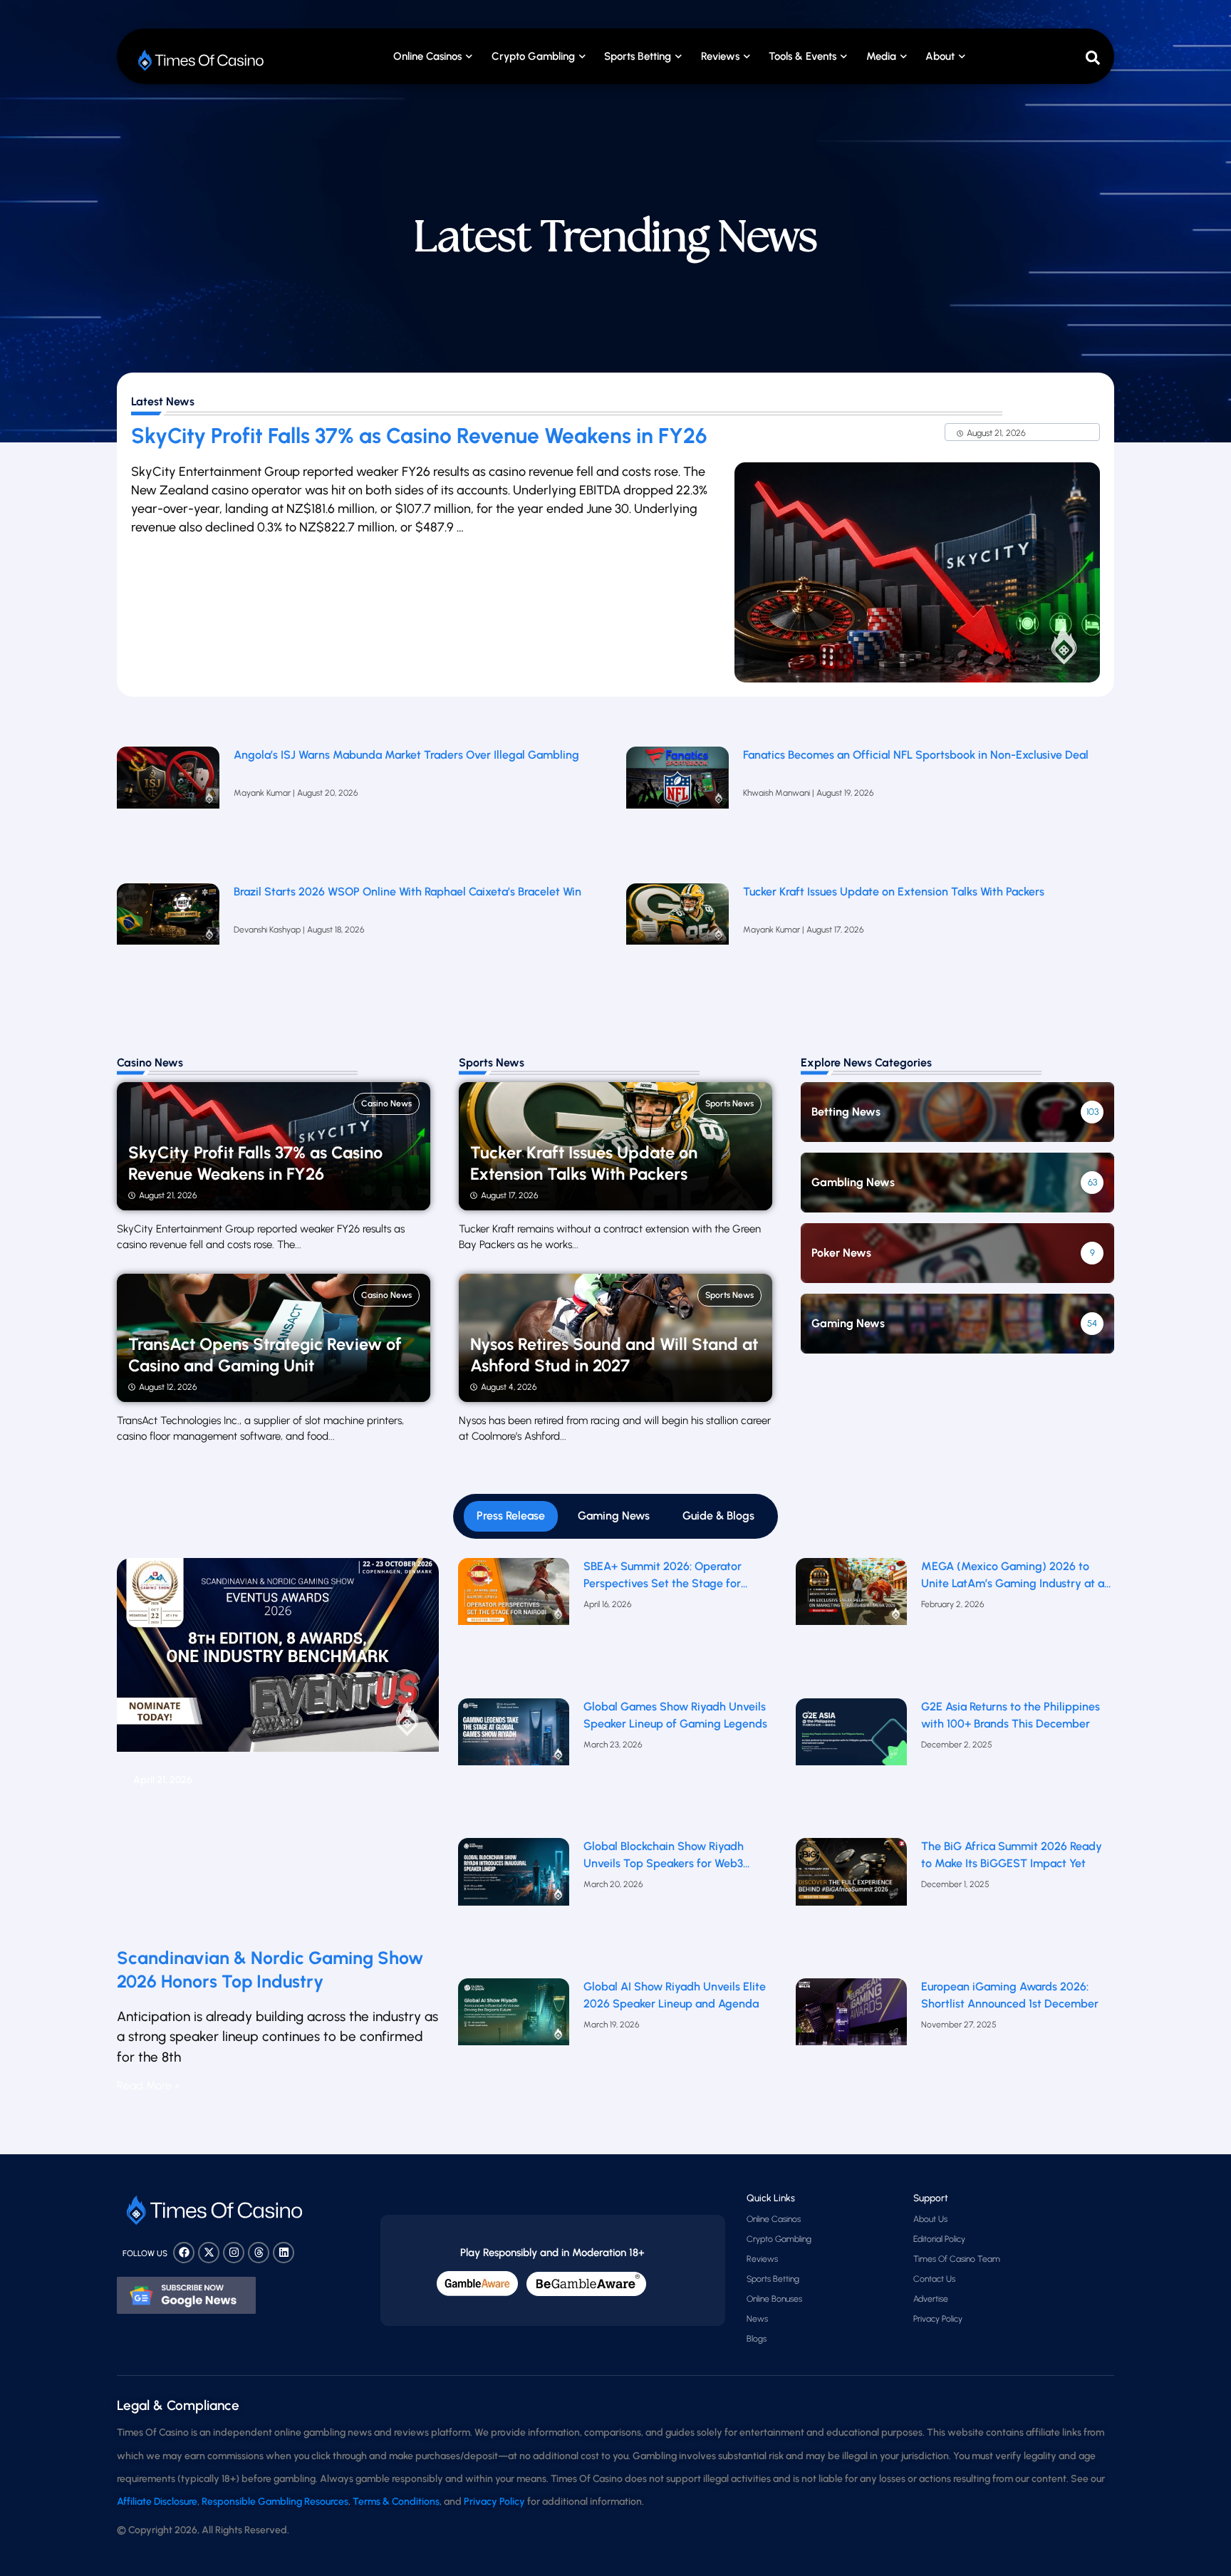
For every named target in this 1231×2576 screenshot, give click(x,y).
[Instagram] (234, 2253)
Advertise (931, 2299)
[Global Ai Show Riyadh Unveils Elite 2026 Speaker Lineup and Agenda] (514, 2045)
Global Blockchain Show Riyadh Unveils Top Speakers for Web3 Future (664, 1856)
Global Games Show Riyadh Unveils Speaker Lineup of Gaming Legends (675, 1715)
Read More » (149, 2086)
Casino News (386, 1103)
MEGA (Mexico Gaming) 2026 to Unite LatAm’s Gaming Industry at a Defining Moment (1013, 1576)
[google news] (186, 2295)
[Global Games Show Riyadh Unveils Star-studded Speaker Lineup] (514, 1765)
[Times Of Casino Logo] (202, 60)
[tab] (511, 1516)
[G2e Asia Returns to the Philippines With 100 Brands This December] (852, 1765)
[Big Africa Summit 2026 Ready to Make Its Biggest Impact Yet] (852, 1905)
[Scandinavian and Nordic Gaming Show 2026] (278, 1747)
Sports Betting (638, 56)
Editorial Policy (939, 2239)
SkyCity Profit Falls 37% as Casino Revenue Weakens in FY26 (419, 436)
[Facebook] (184, 2253)
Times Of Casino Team (957, 2259)
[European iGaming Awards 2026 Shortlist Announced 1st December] (852, 2045)
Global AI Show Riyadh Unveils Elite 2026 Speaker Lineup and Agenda (675, 1995)
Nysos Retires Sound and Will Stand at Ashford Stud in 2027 (614, 1355)
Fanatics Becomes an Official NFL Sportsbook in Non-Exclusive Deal (916, 755)
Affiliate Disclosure (157, 2502)
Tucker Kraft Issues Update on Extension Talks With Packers (895, 892)
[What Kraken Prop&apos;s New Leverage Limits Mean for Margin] (168, 945)
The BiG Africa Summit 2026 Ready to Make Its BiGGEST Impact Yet (1012, 1855)
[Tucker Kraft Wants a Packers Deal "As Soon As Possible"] (677, 945)
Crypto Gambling (533, 56)
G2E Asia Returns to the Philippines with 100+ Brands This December (1011, 1715)
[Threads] (259, 2253)
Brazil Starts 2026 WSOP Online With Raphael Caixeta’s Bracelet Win (407, 892)
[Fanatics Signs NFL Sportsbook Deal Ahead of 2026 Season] (677, 808)
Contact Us (934, 2279)
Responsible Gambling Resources (275, 2502)
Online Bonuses (774, 2299)
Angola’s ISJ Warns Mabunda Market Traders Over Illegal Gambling (406, 755)
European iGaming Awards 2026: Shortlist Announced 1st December (1010, 1995)
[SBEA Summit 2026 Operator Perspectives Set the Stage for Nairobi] (514, 1625)
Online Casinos (427, 56)
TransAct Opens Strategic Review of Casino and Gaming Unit (265, 1355)
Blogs (757, 2339)
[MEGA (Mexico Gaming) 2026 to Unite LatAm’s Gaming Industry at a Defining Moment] (852, 1625)
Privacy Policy (938, 2319)
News (757, 2319)
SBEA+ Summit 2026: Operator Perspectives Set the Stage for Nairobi (663, 1576)
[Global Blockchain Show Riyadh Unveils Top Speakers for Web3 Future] (514, 1905)
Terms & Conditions (396, 2502)
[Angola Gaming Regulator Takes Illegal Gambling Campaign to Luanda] (168, 808)
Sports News (729, 1103)
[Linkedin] (284, 2253)
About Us (930, 2219)
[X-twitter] (209, 2253)
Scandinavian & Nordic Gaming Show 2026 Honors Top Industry (270, 1969)
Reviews (762, 2259)
